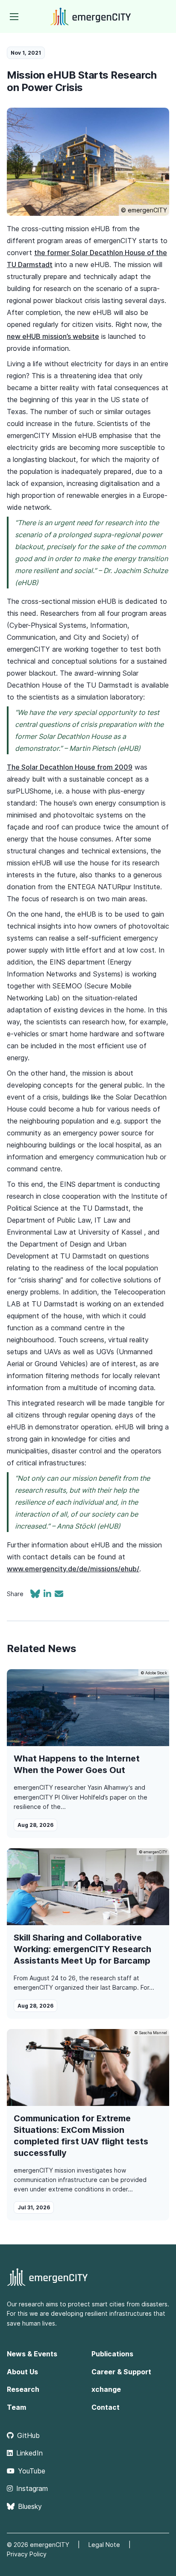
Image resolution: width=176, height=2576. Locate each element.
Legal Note (104, 2545)
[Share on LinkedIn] (49, 1595)
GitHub (28, 2435)
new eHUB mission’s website (53, 336)
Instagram (32, 2488)
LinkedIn (29, 2453)
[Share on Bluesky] (37, 1595)
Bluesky (30, 2506)
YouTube (32, 2471)
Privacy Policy (27, 2554)
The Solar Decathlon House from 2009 (70, 767)
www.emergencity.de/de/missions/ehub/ (73, 1569)
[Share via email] (59, 1595)
